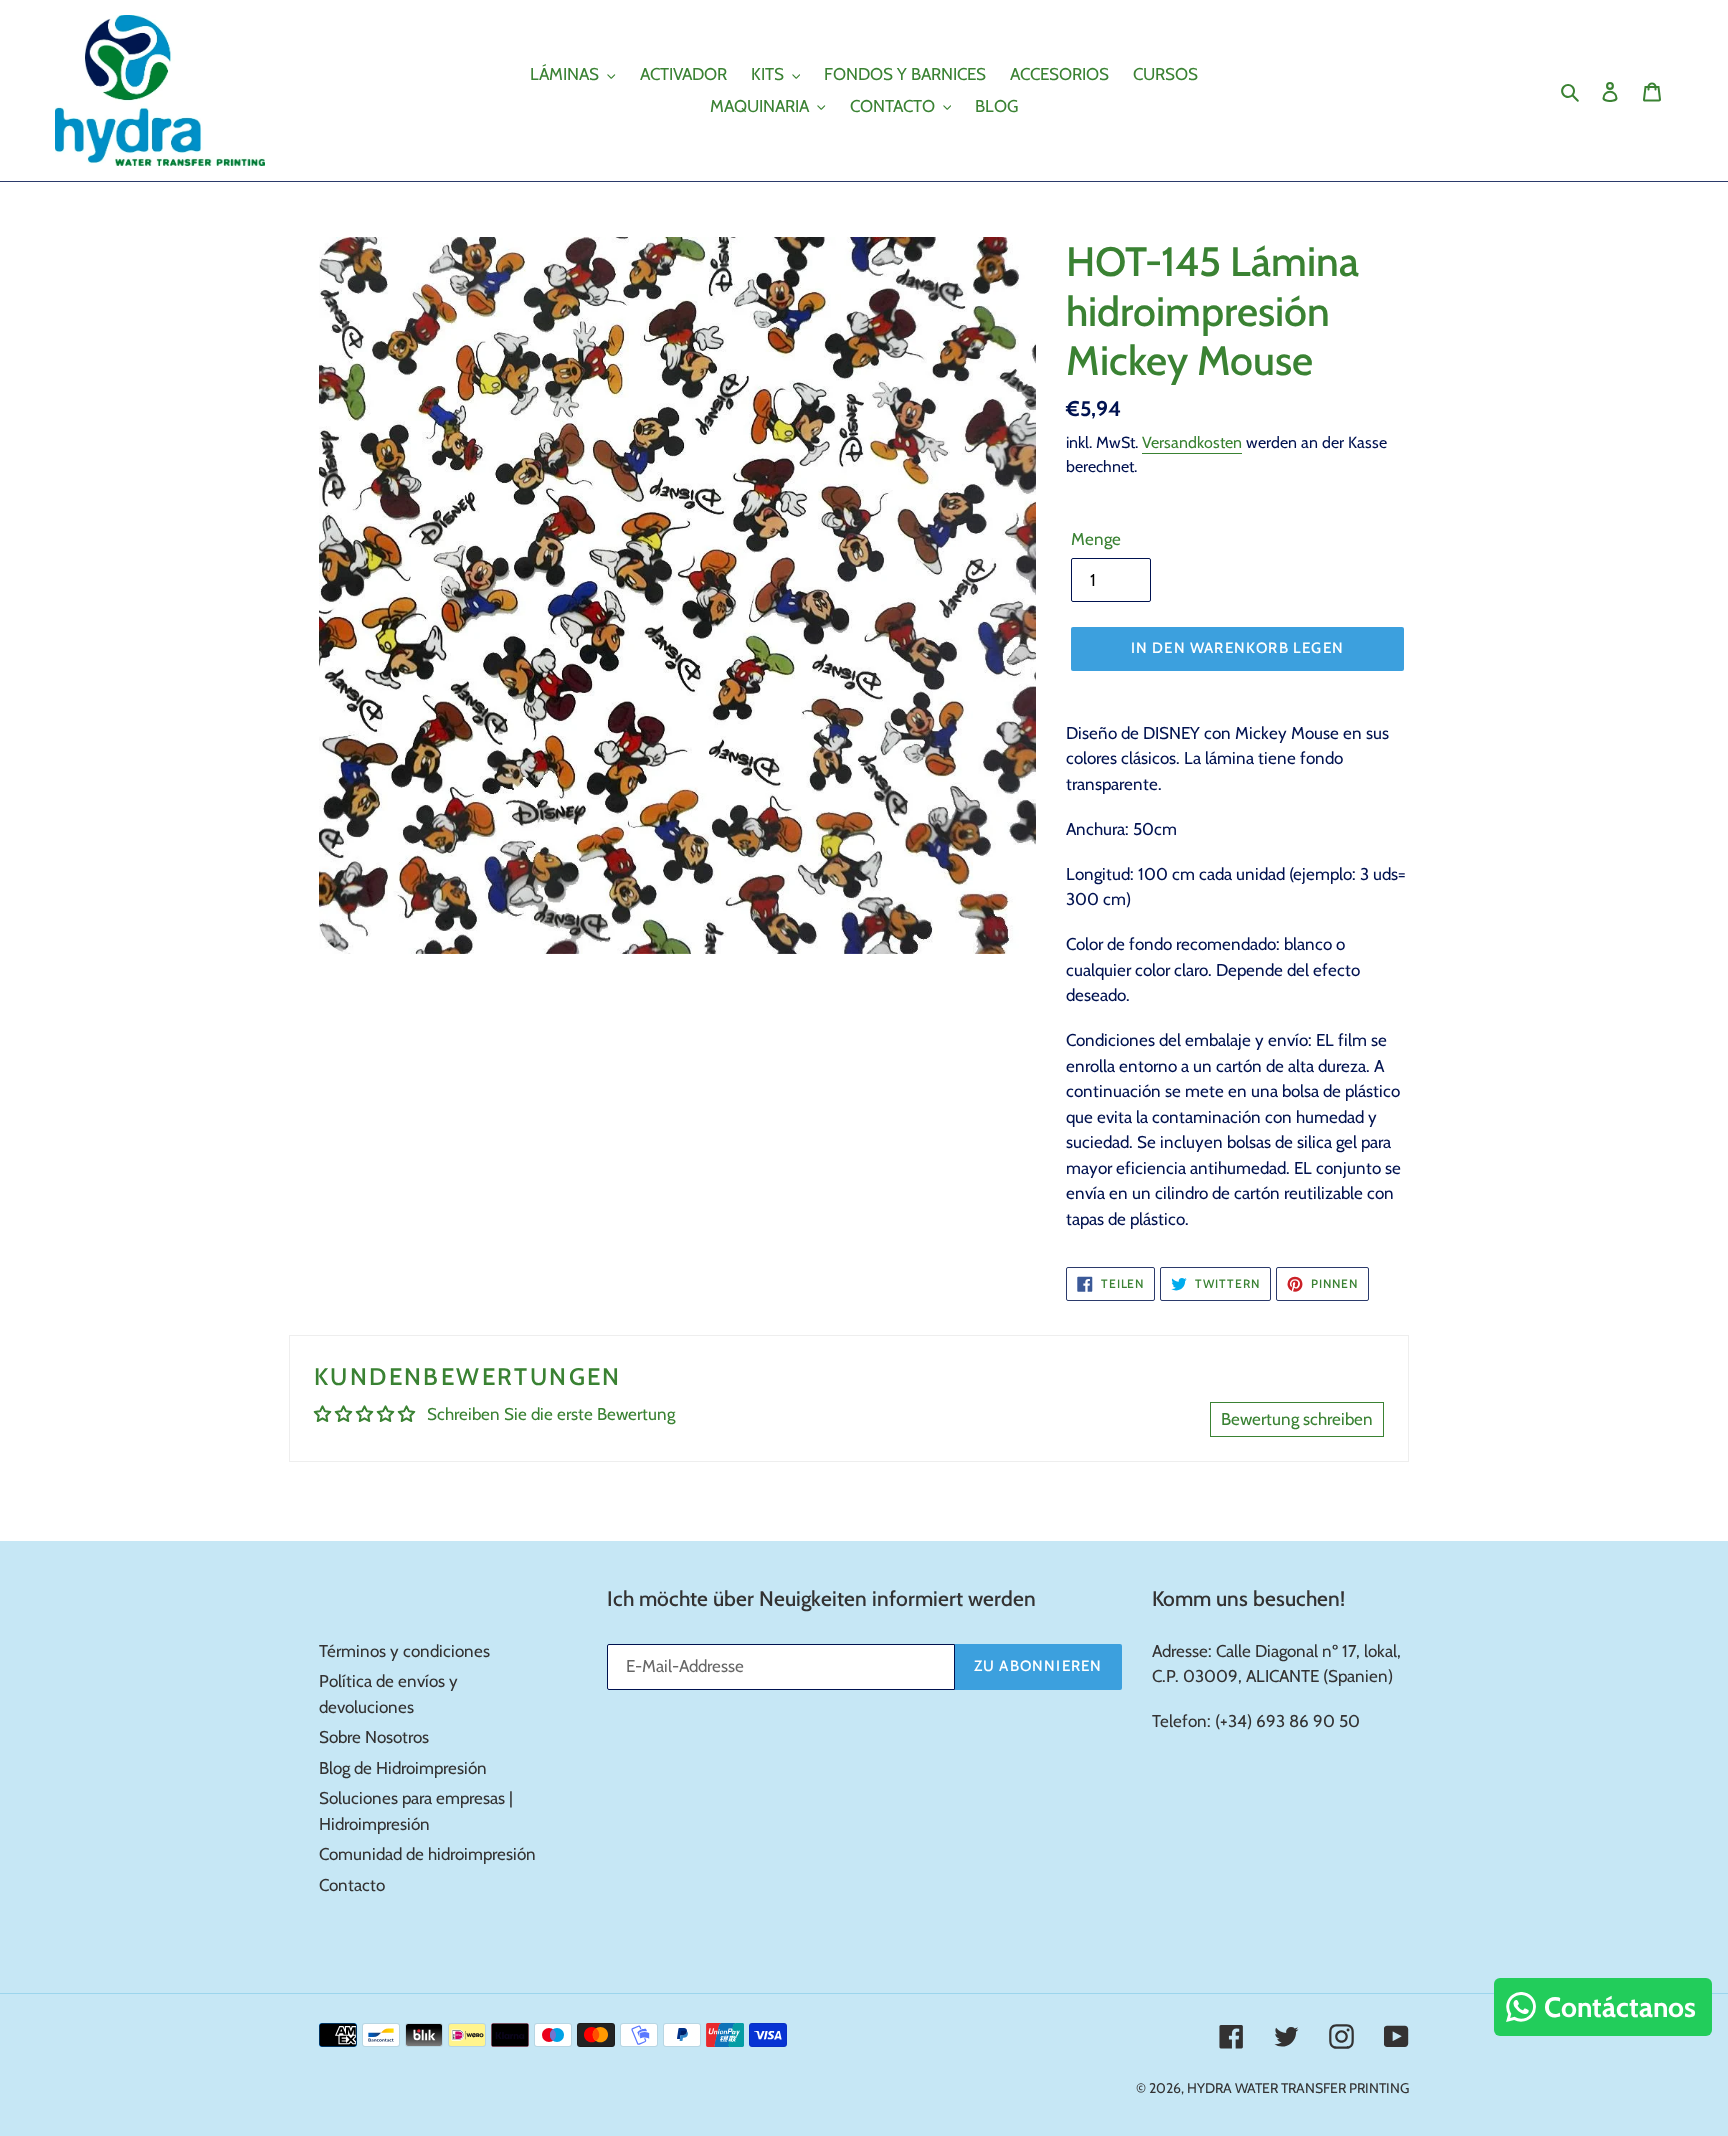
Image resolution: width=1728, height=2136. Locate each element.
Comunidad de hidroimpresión (427, 1854)
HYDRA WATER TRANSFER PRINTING (1298, 2088)
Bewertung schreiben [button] (1297, 1419)
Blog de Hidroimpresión (403, 1768)
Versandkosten (1192, 442)
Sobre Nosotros (374, 1737)
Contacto (352, 1885)
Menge (1096, 539)
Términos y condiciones (404, 1651)
